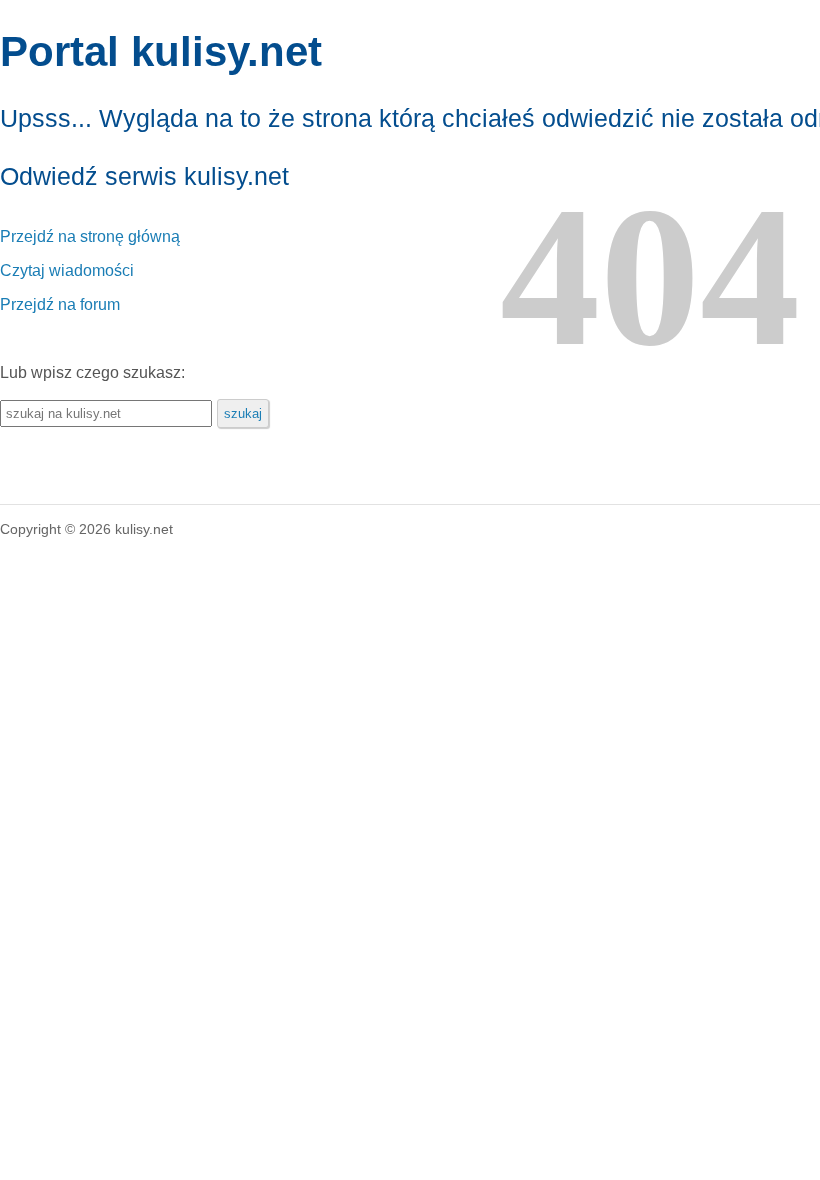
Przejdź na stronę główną (90, 236)
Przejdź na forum (60, 304)
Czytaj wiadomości (67, 270)
